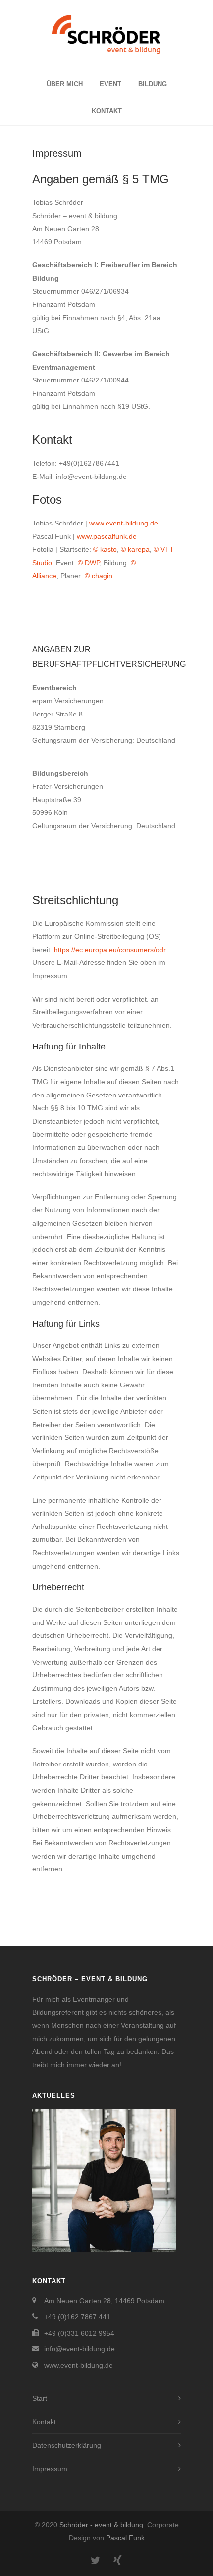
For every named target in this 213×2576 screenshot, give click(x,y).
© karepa (135, 549)
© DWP (89, 563)
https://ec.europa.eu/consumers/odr (110, 950)
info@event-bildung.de (80, 2349)
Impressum (50, 2469)
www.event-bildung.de (124, 523)
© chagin (99, 576)
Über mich (65, 84)
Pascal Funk (125, 2538)
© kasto (105, 549)
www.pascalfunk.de (107, 536)
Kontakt (107, 111)
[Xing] (117, 2561)
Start (40, 2398)
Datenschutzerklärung (67, 2445)
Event (110, 84)
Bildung (153, 84)
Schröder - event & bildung (101, 2525)
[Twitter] (96, 2561)
